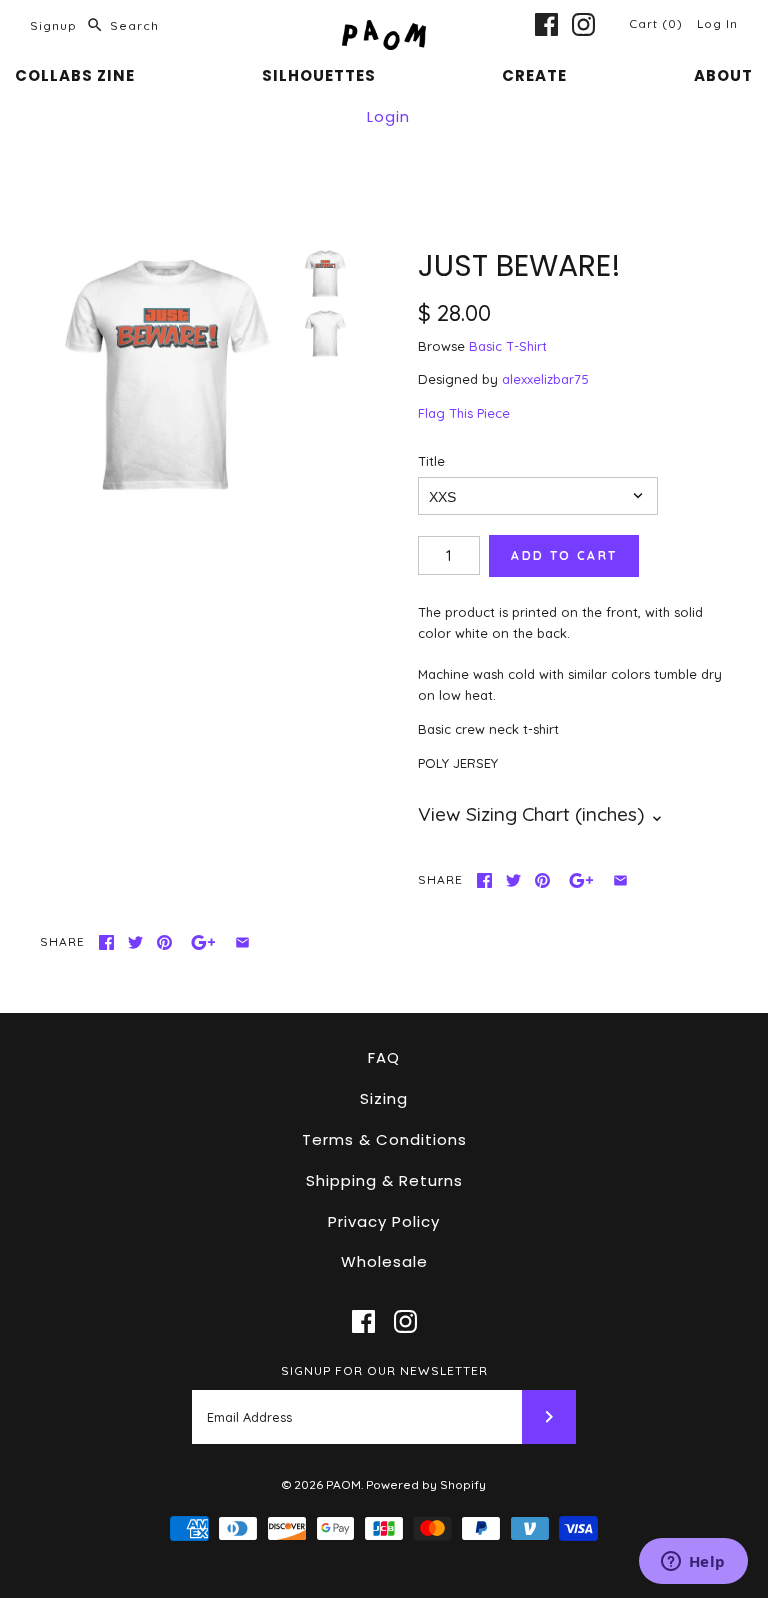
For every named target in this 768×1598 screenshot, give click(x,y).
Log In (717, 23)
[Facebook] (546, 24)
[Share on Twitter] (513, 880)
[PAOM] (384, 30)
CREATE (534, 75)
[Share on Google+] (581, 880)
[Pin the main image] (542, 880)
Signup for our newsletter (384, 1370)
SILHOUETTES (319, 75)
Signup (53, 25)
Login (388, 116)
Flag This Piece (464, 413)
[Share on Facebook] (484, 880)
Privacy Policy (384, 1221)
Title (431, 461)
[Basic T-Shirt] (325, 333)
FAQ (384, 1057)
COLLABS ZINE (75, 75)
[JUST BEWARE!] (165, 373)
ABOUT (723, 75)
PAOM (343, 1484)
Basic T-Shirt (508, 346)
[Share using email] (620, 880)
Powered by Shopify (426, 1484)
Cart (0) (658, 23)
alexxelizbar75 (545, 379)
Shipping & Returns (384, 1180)
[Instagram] (583, 24)
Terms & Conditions (384, 1139)
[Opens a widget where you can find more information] (693, 1563)
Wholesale (384, 1261)
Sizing (384, 1098)
